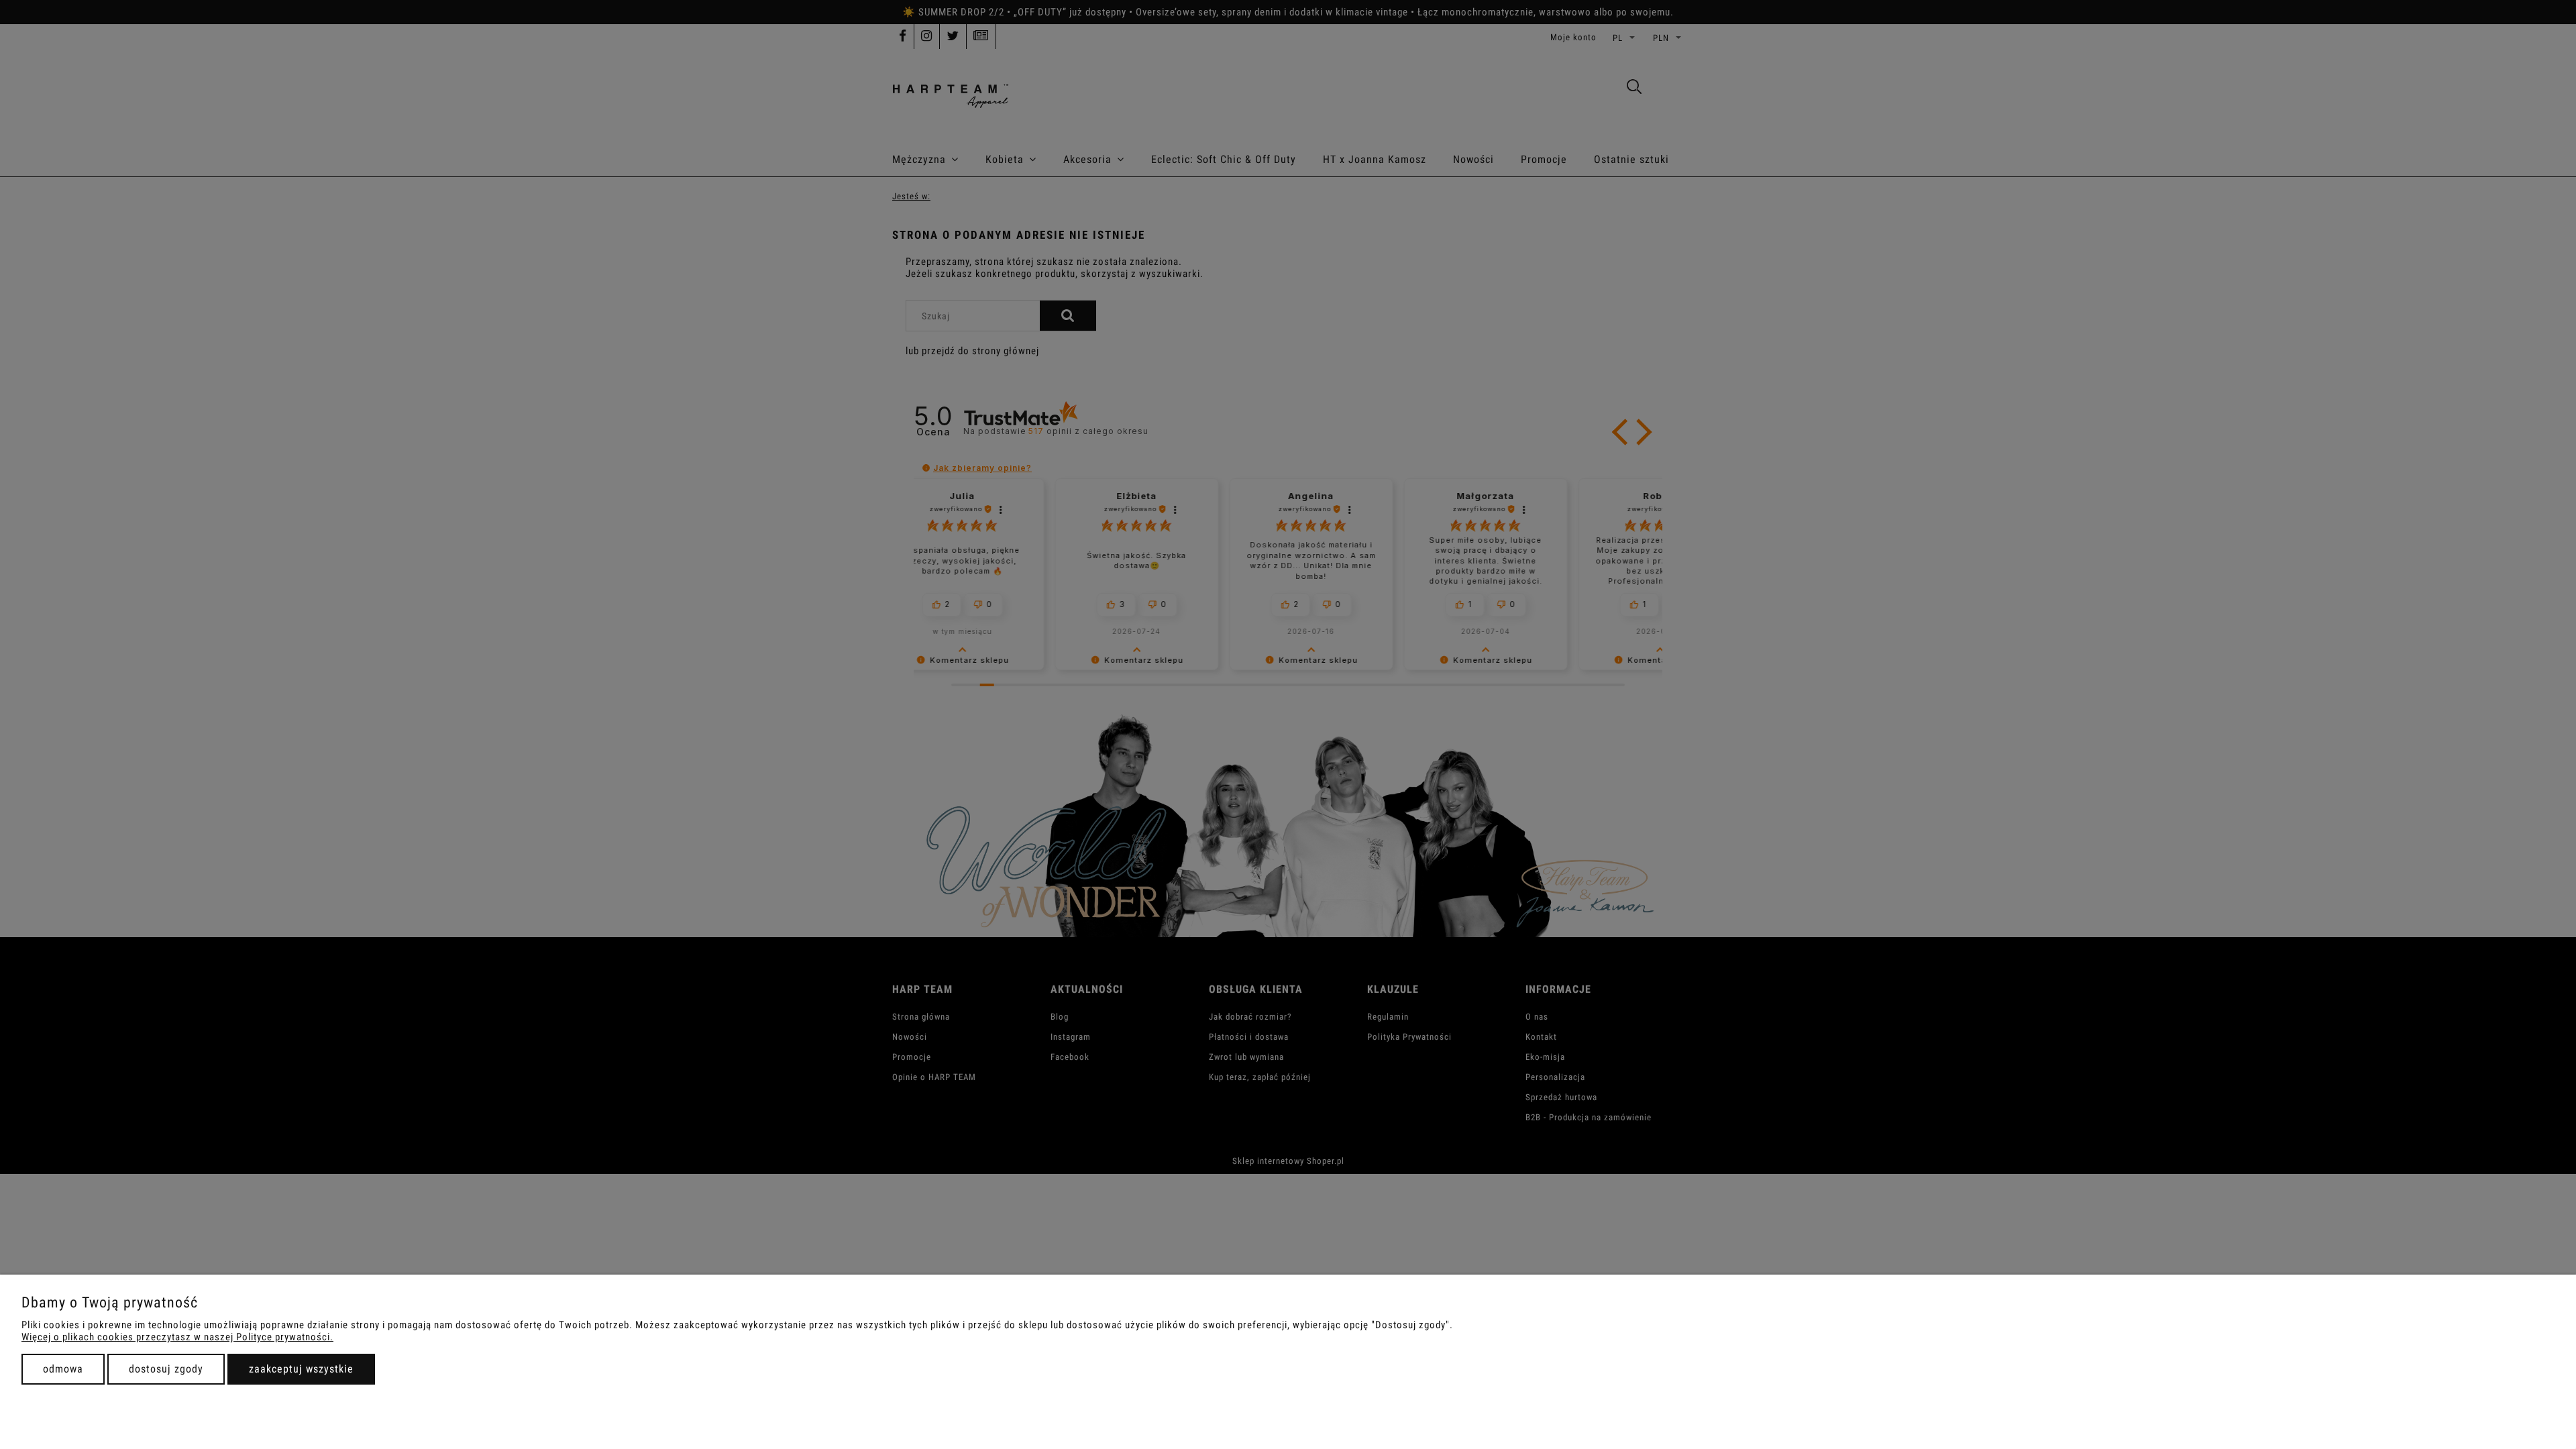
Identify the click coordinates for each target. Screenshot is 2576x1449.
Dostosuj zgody (166, 1369)
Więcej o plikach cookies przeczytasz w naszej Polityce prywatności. (177, 1337)
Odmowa (63, 1369)
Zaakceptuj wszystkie (301, 1369)
